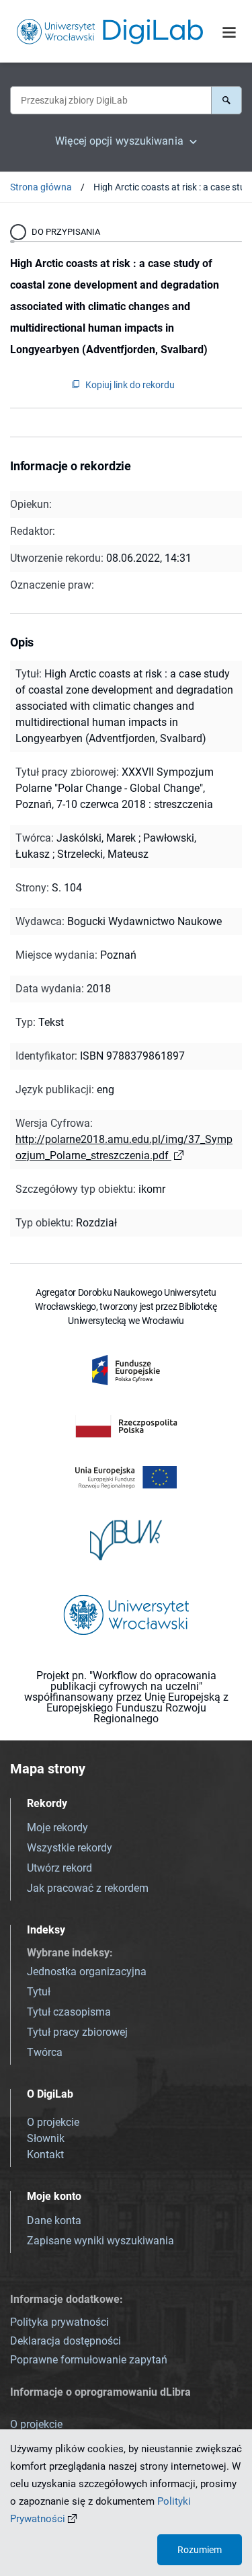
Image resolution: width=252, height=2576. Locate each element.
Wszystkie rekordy (70, 1848)
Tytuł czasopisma (69, 2012)
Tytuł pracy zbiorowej (77, 2032)
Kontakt (45, 2155)
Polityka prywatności (59, 2322)
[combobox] (111, 100)
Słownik (46, 2138)
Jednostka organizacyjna (87, 1972)
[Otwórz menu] (229, 32)
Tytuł (39, 1992)
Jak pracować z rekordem (88, 1888)
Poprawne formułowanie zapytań (89, 2360)
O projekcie (53, 2122)
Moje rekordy (57, 1828)
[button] (226, 100)
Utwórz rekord (59, 1868)
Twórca (45, 2052)
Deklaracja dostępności (66, 2341)
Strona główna (41, 187)
